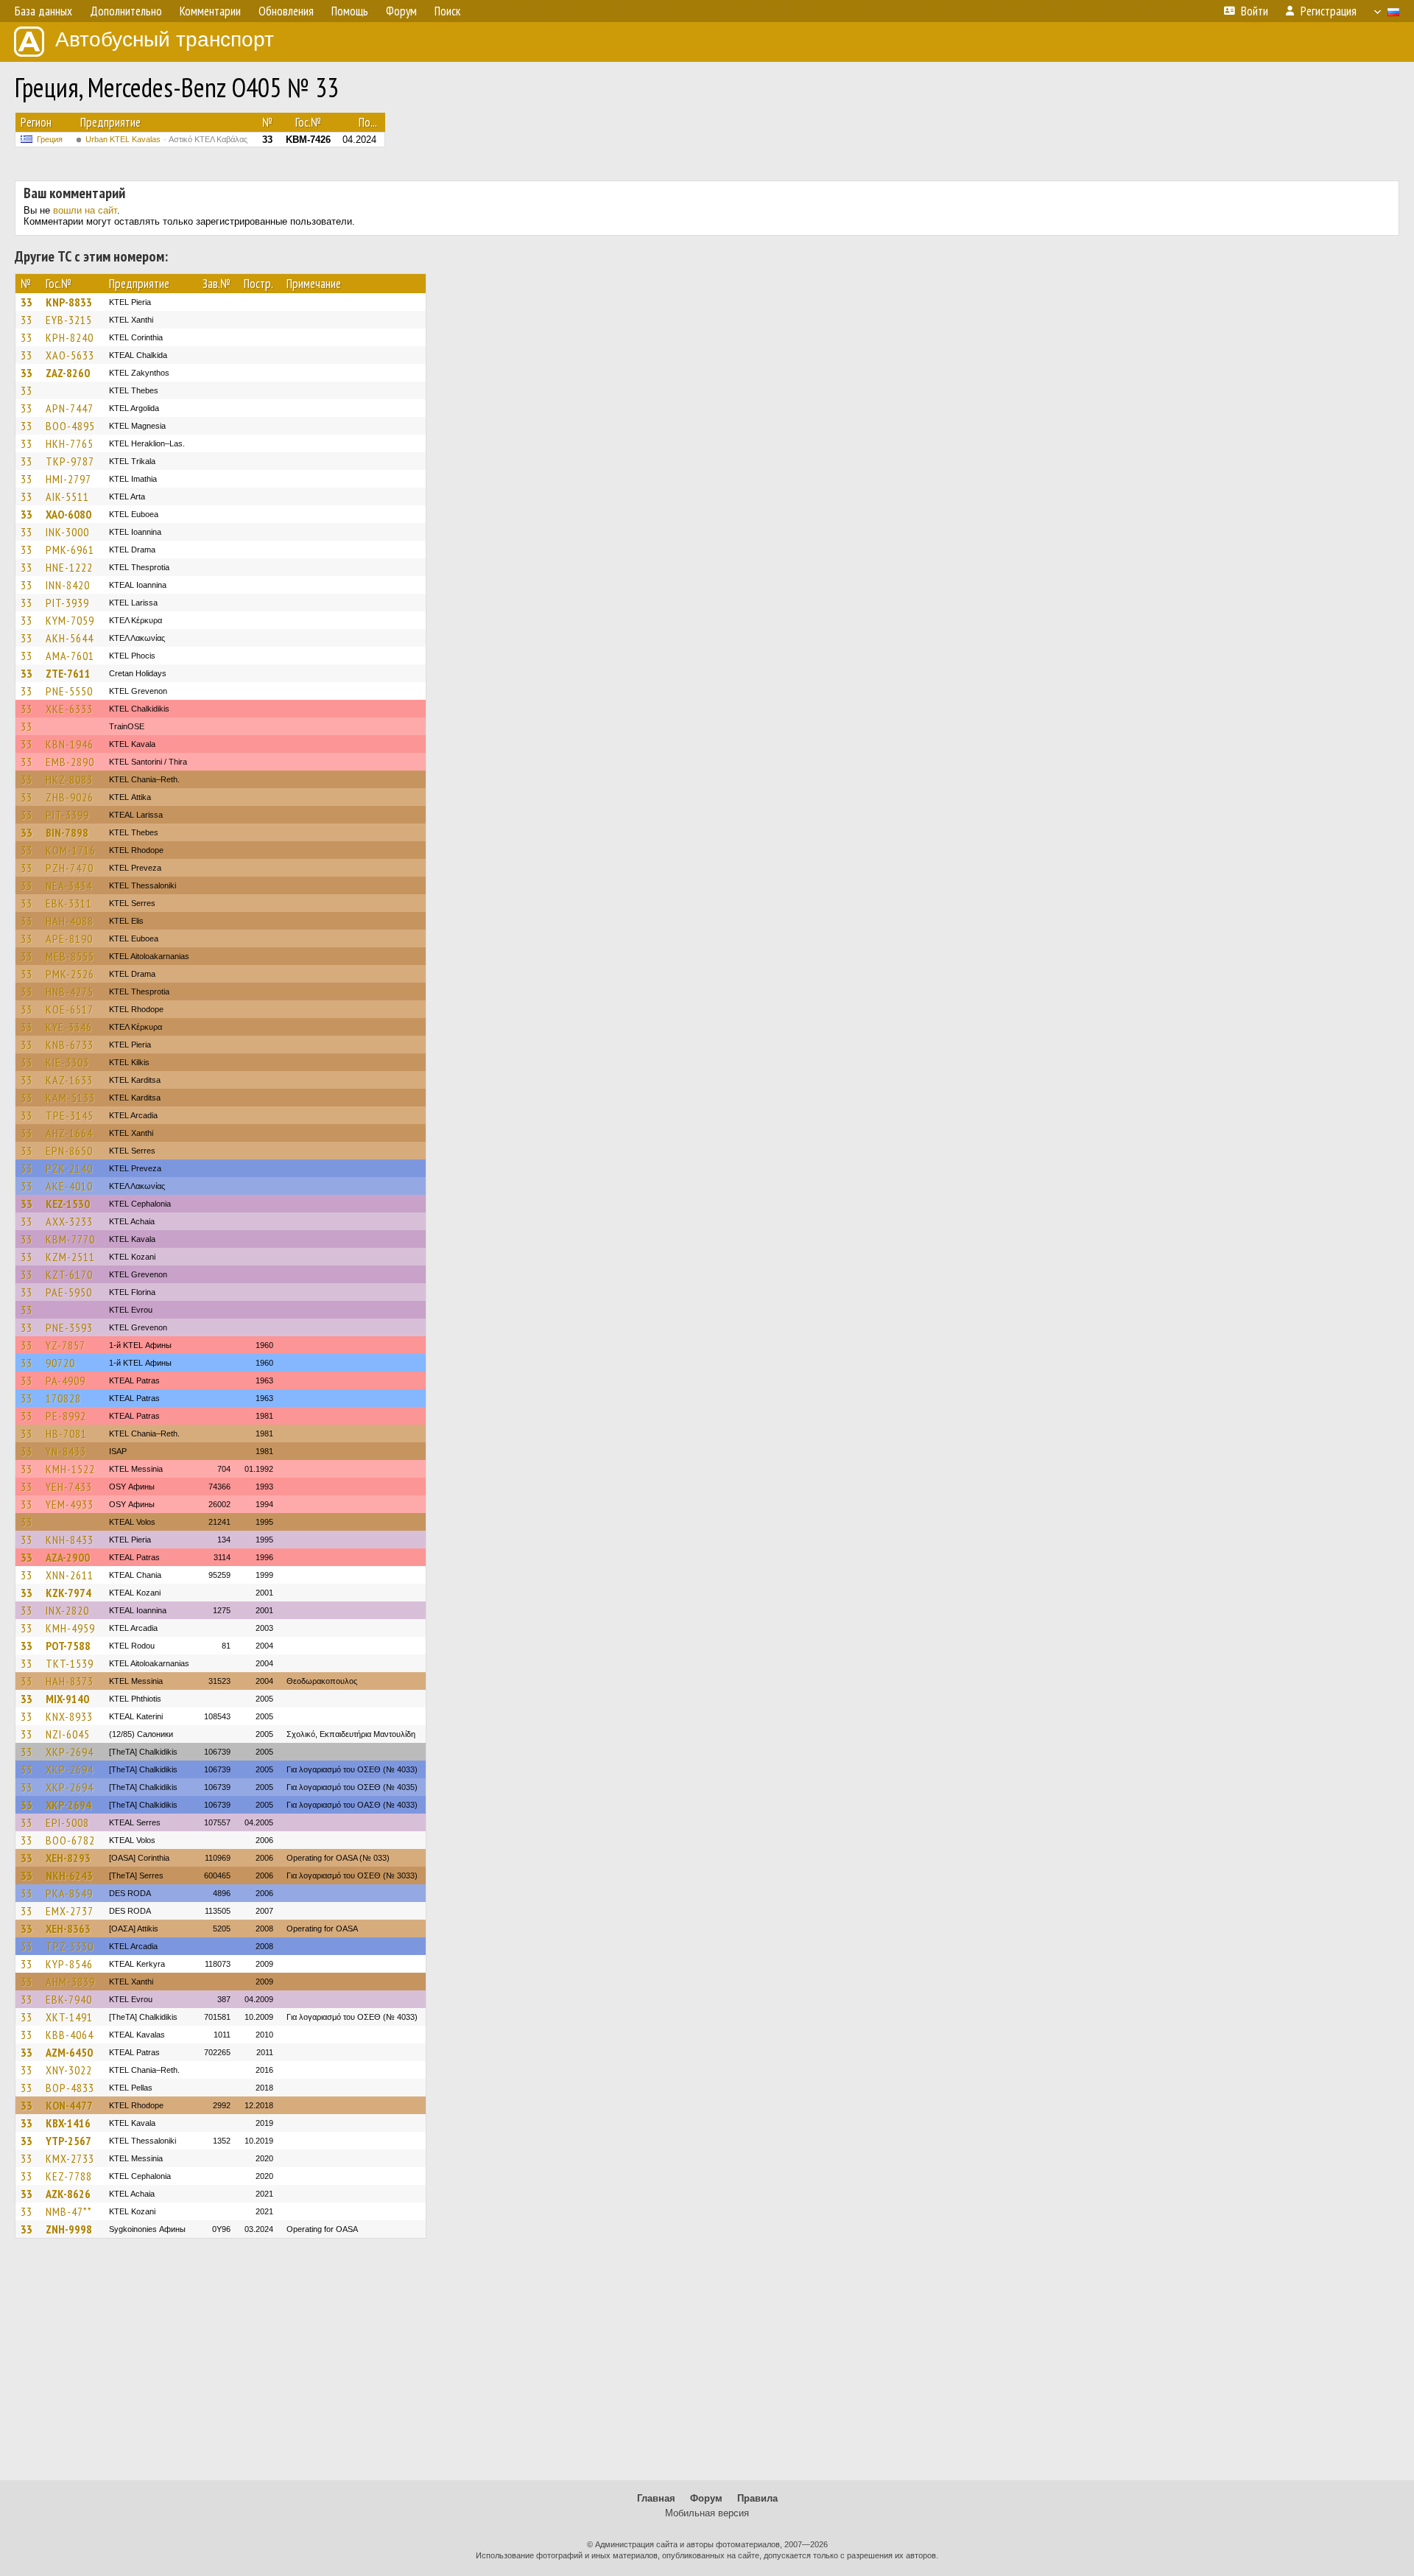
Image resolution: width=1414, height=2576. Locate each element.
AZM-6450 (69, 2052)
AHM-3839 (70, 1982)
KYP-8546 (69, 1964)
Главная (656, 2498)
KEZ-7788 (69, 2176)
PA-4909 (66, 1380)
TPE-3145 (70, 1115)
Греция (50, 139)
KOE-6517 (70, 1009)
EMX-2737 (70, 1911)
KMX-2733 (70, 2158)
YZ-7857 (66, 1345)
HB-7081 (66, 1433)
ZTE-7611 (68, 673)
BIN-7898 (67, 832)
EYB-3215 (69, 320)
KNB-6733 (70, 1045)
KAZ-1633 (69, 1080)
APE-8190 (69, 938)
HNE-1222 (69, 567)
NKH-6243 (69, 1875)
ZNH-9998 (69, 2229)
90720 (60, 1363)
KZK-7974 (68, 1593)
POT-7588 (68, 1646)
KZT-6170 (69, 1274)
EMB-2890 (70, 762)
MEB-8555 (70, 956)
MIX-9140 (67, 1699)
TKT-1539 (70, 1663)
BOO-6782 (70, 1840)
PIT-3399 (67, 815)
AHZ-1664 (69, 1133)
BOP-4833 (70, 2088)
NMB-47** (69, 2211)
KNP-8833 (69, 302)
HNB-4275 (70, 992)
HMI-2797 (68, 479)
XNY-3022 (69, 2070)
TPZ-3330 (70, 1946)
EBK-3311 (69, 903)
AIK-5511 (67, 496)
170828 (63, 1398)
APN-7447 (70, 408)
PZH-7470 (70, 868)
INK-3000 (67, 532)
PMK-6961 (70, 550)
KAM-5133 (70, 1098)
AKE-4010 (69, 1186)
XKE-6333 (69, 709)
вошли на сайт (85, 210)
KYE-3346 (69, 1027)
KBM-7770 (70, 1239)
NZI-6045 (68, 1734)
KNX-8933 (69, 1716)
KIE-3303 (67, 1062)
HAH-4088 (70, 921)
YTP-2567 (68, 2141)
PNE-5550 (69, 691)
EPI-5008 (67, 1822)
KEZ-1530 (68, 1204)
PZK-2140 (69, 1168)
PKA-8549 (69, 1893)
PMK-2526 (70, 974)
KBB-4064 (70, 2035)
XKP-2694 (70, 1752)
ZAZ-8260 (68, 373)
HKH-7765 (70, 443)
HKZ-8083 (69, 779)
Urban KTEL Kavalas (166, 139)
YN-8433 (66, 1451)
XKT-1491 (69, 2017)
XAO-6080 (68, 514)
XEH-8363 (68, 1929)
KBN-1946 (70, 744)
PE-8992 (66, 1416)
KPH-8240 (70, 337)
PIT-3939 (67, 603)
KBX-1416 (68, 2123)
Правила (757, 2498)
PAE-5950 (69, 1292)
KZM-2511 (70, 1257)
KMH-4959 (70, 1628)
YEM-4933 (70, 1504)
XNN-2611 (70, 1575)
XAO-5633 (70, 355)
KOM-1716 (71, 850)
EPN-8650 (69, 1151)
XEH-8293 (68, 1858)
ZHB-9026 (70, 797)
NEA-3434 (69, 885)
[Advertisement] (707, 2366)
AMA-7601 (70, 656)
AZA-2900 (68, 1557)
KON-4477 (69, 2105)
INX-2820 (67, 1610)
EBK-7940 (69, 1999)
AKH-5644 (70, 638)
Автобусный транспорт (165, 39)
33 (27, 302)
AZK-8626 (68, 2194)
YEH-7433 (69, 1487)
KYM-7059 (70, 620)
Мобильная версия (707, 2513)
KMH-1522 (70, 1469)
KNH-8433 (70, 1540)
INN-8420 (68, 585)
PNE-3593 (69, 1327)
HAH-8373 (70, 1681)
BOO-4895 (70, 426)
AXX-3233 (69, 1221)
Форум (706, 2498)
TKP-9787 (70, 461)
